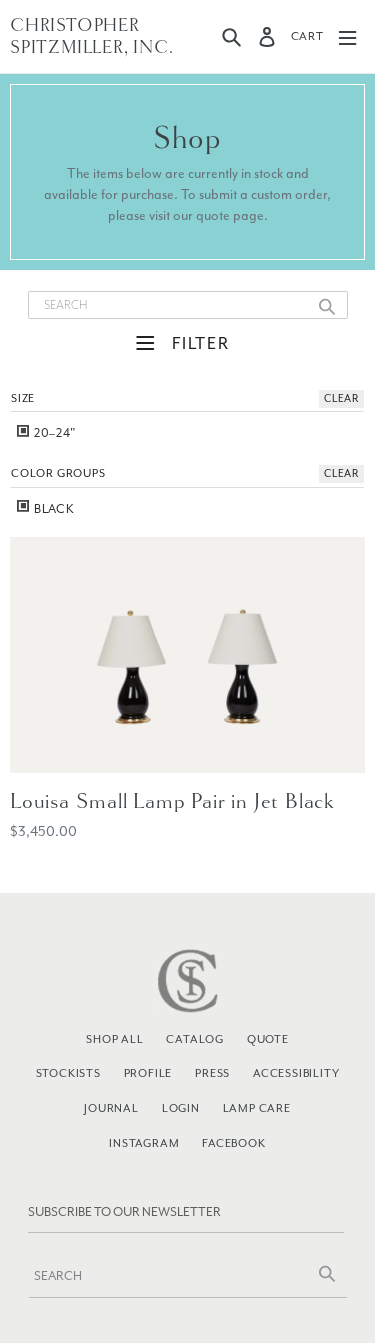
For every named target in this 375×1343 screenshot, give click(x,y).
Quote (268, 1039)
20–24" (54, 433)
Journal (111, 1108)
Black (53, 509)
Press (212, 1073)
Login (181, 1108)
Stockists (68, 1073)
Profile (148, 1073)
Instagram (144, 1143)
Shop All (114, 1039)
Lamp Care (257, 1108)
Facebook (233, 1143)
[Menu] (347, 36)
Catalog (195, 1039)
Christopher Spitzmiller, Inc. (92, 36)
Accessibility (296, 1073)
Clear (341, 398)
